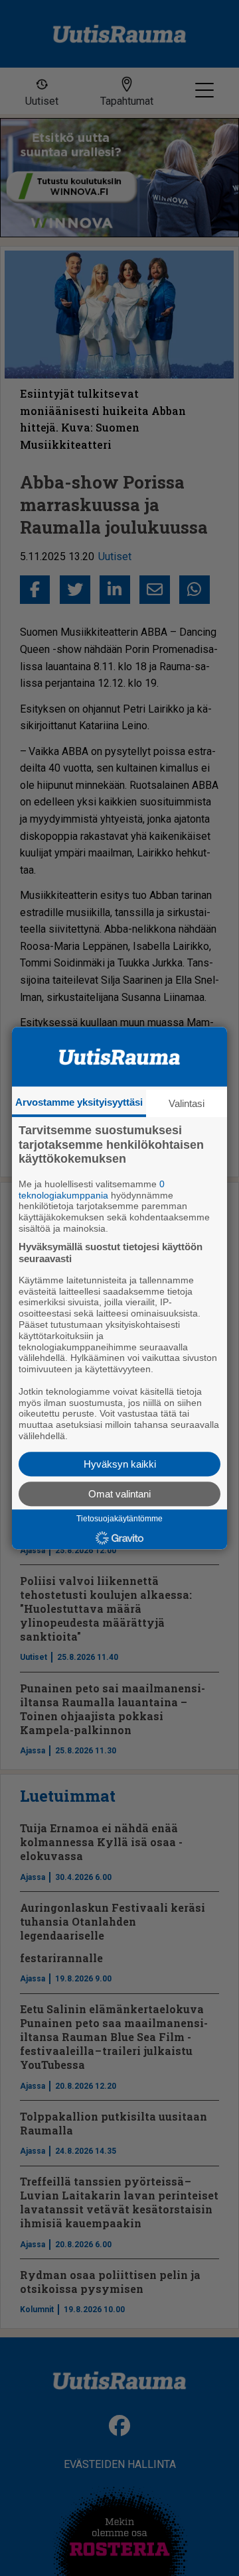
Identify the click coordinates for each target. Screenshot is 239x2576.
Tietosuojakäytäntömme (119, 1519)
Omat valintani (119, 1494)
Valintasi (187, 1103)
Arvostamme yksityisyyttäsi (79, 1102)
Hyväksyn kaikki (120, 1464)
